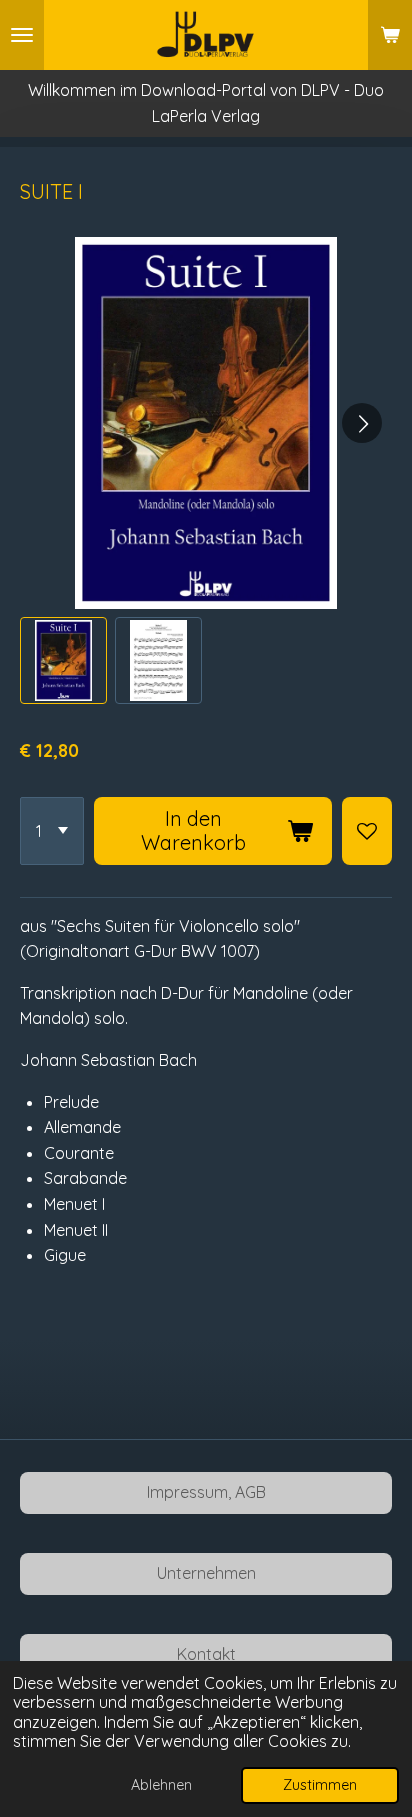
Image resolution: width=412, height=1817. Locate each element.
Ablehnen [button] (161, 1785)
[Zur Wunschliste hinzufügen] (367, 831)
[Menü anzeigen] (22, 35)
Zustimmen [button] (320, 1785)
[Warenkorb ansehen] (390, 35)
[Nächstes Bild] (362, 423)
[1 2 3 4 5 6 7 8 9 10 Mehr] (52, 831)
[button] (63, 660)
